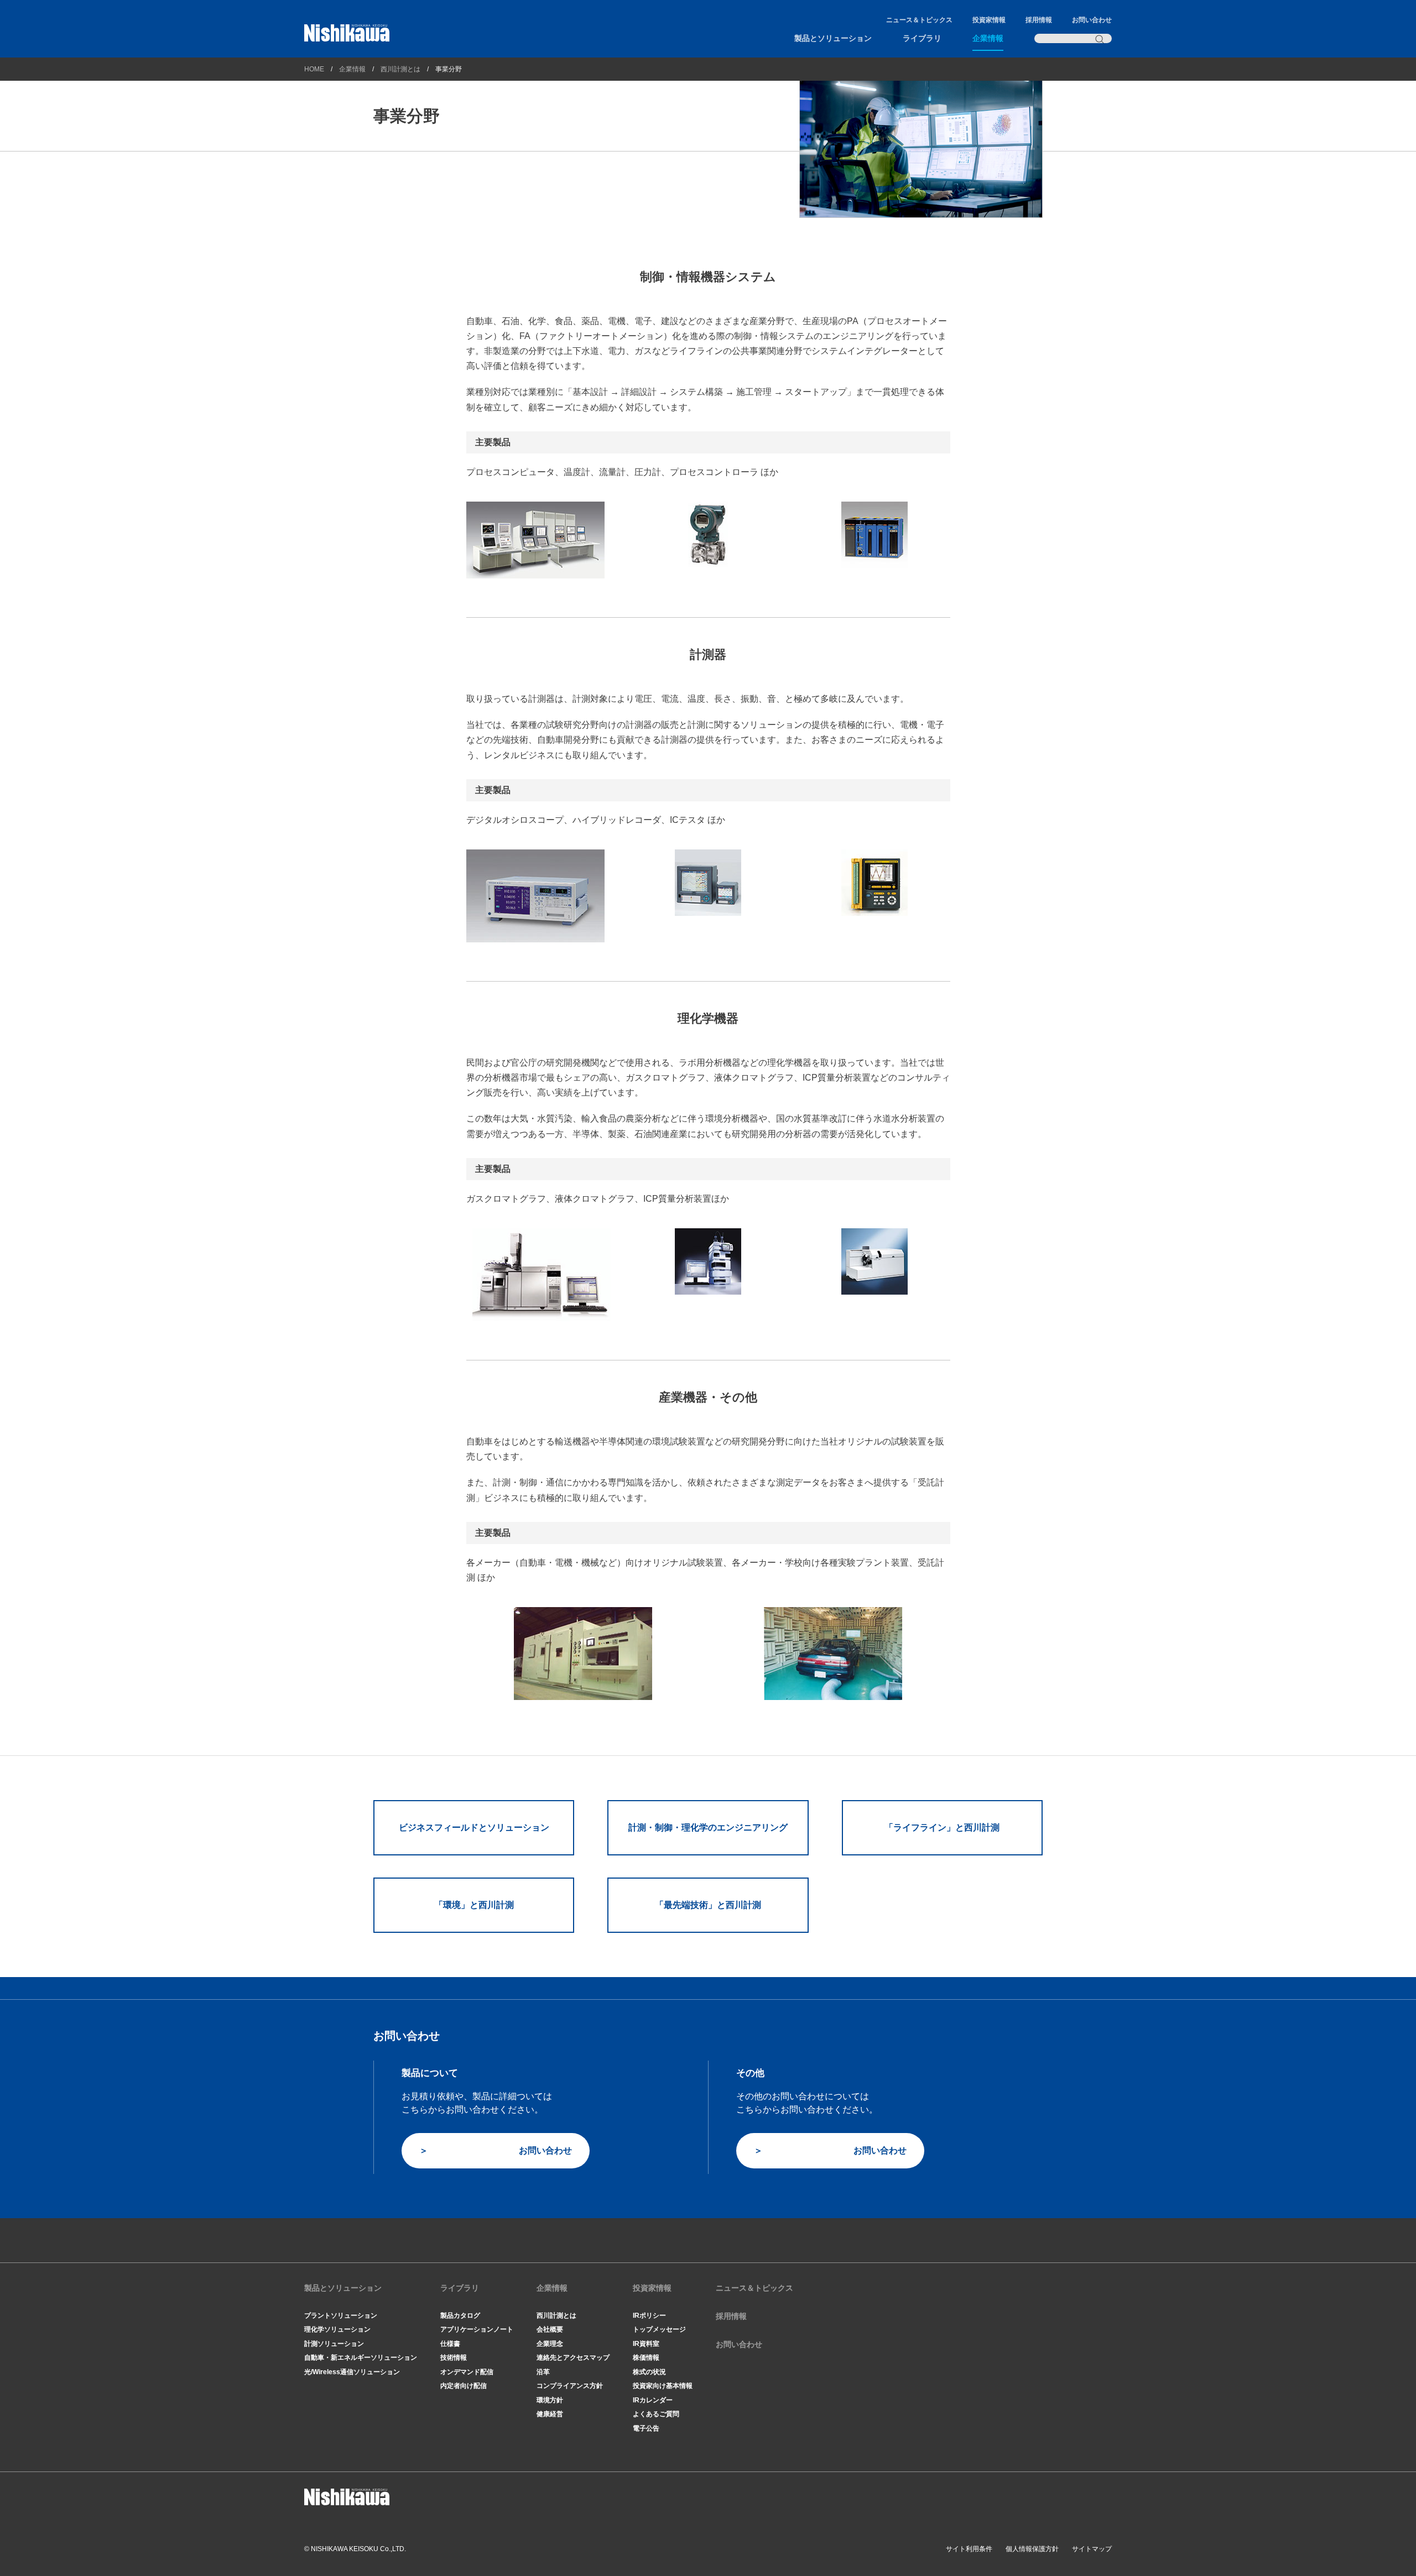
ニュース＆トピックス (919, 20)
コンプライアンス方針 (570, 2386)
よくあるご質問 (656, 2414)
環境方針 (550, 2400)
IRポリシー (649, 2316)
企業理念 (550, 2344)
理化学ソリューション (337, 2329)
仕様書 (450, 2344)
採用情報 (1039, 20)
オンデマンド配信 (467, 2372)
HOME (314, 69)
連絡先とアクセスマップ (573, 2358)
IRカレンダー (653, 2400)
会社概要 (550, 2329)
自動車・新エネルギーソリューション (361, 2358)
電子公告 (646, 2428)
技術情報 (454, 2358)
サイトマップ (1092, 2549)
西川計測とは (400, 69)
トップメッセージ (659, 2329)
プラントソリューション (341, 2316)
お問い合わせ (1092, 20)
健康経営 (550, 2414)
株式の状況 (649, 2372)
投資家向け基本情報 (663, 2386)
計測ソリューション (334, 2344)
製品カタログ (460, 2316)
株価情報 (646, 2358)
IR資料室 (646, 2344)
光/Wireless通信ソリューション (352, 2372)
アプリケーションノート (477, 2329)
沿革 (543, 2372)
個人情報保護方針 (1032, 2549)
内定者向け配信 (464, 2386)
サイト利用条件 (969, 2549)
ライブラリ (922, 38)
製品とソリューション (833, 38)
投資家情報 (989, 20)
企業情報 (988, 38)
